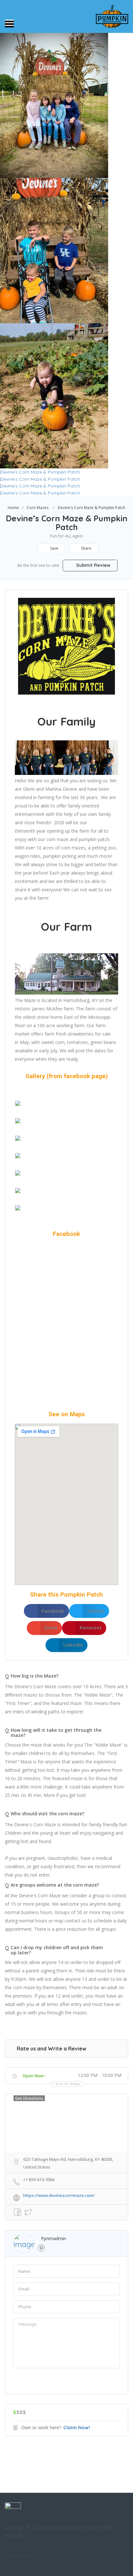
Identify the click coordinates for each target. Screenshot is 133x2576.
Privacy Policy (20, 2555)
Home (13, 508)
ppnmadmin (54, 2238)
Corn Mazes (38, 508)
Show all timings (68, 2084)
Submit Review (93, 565)
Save (54, 548)
